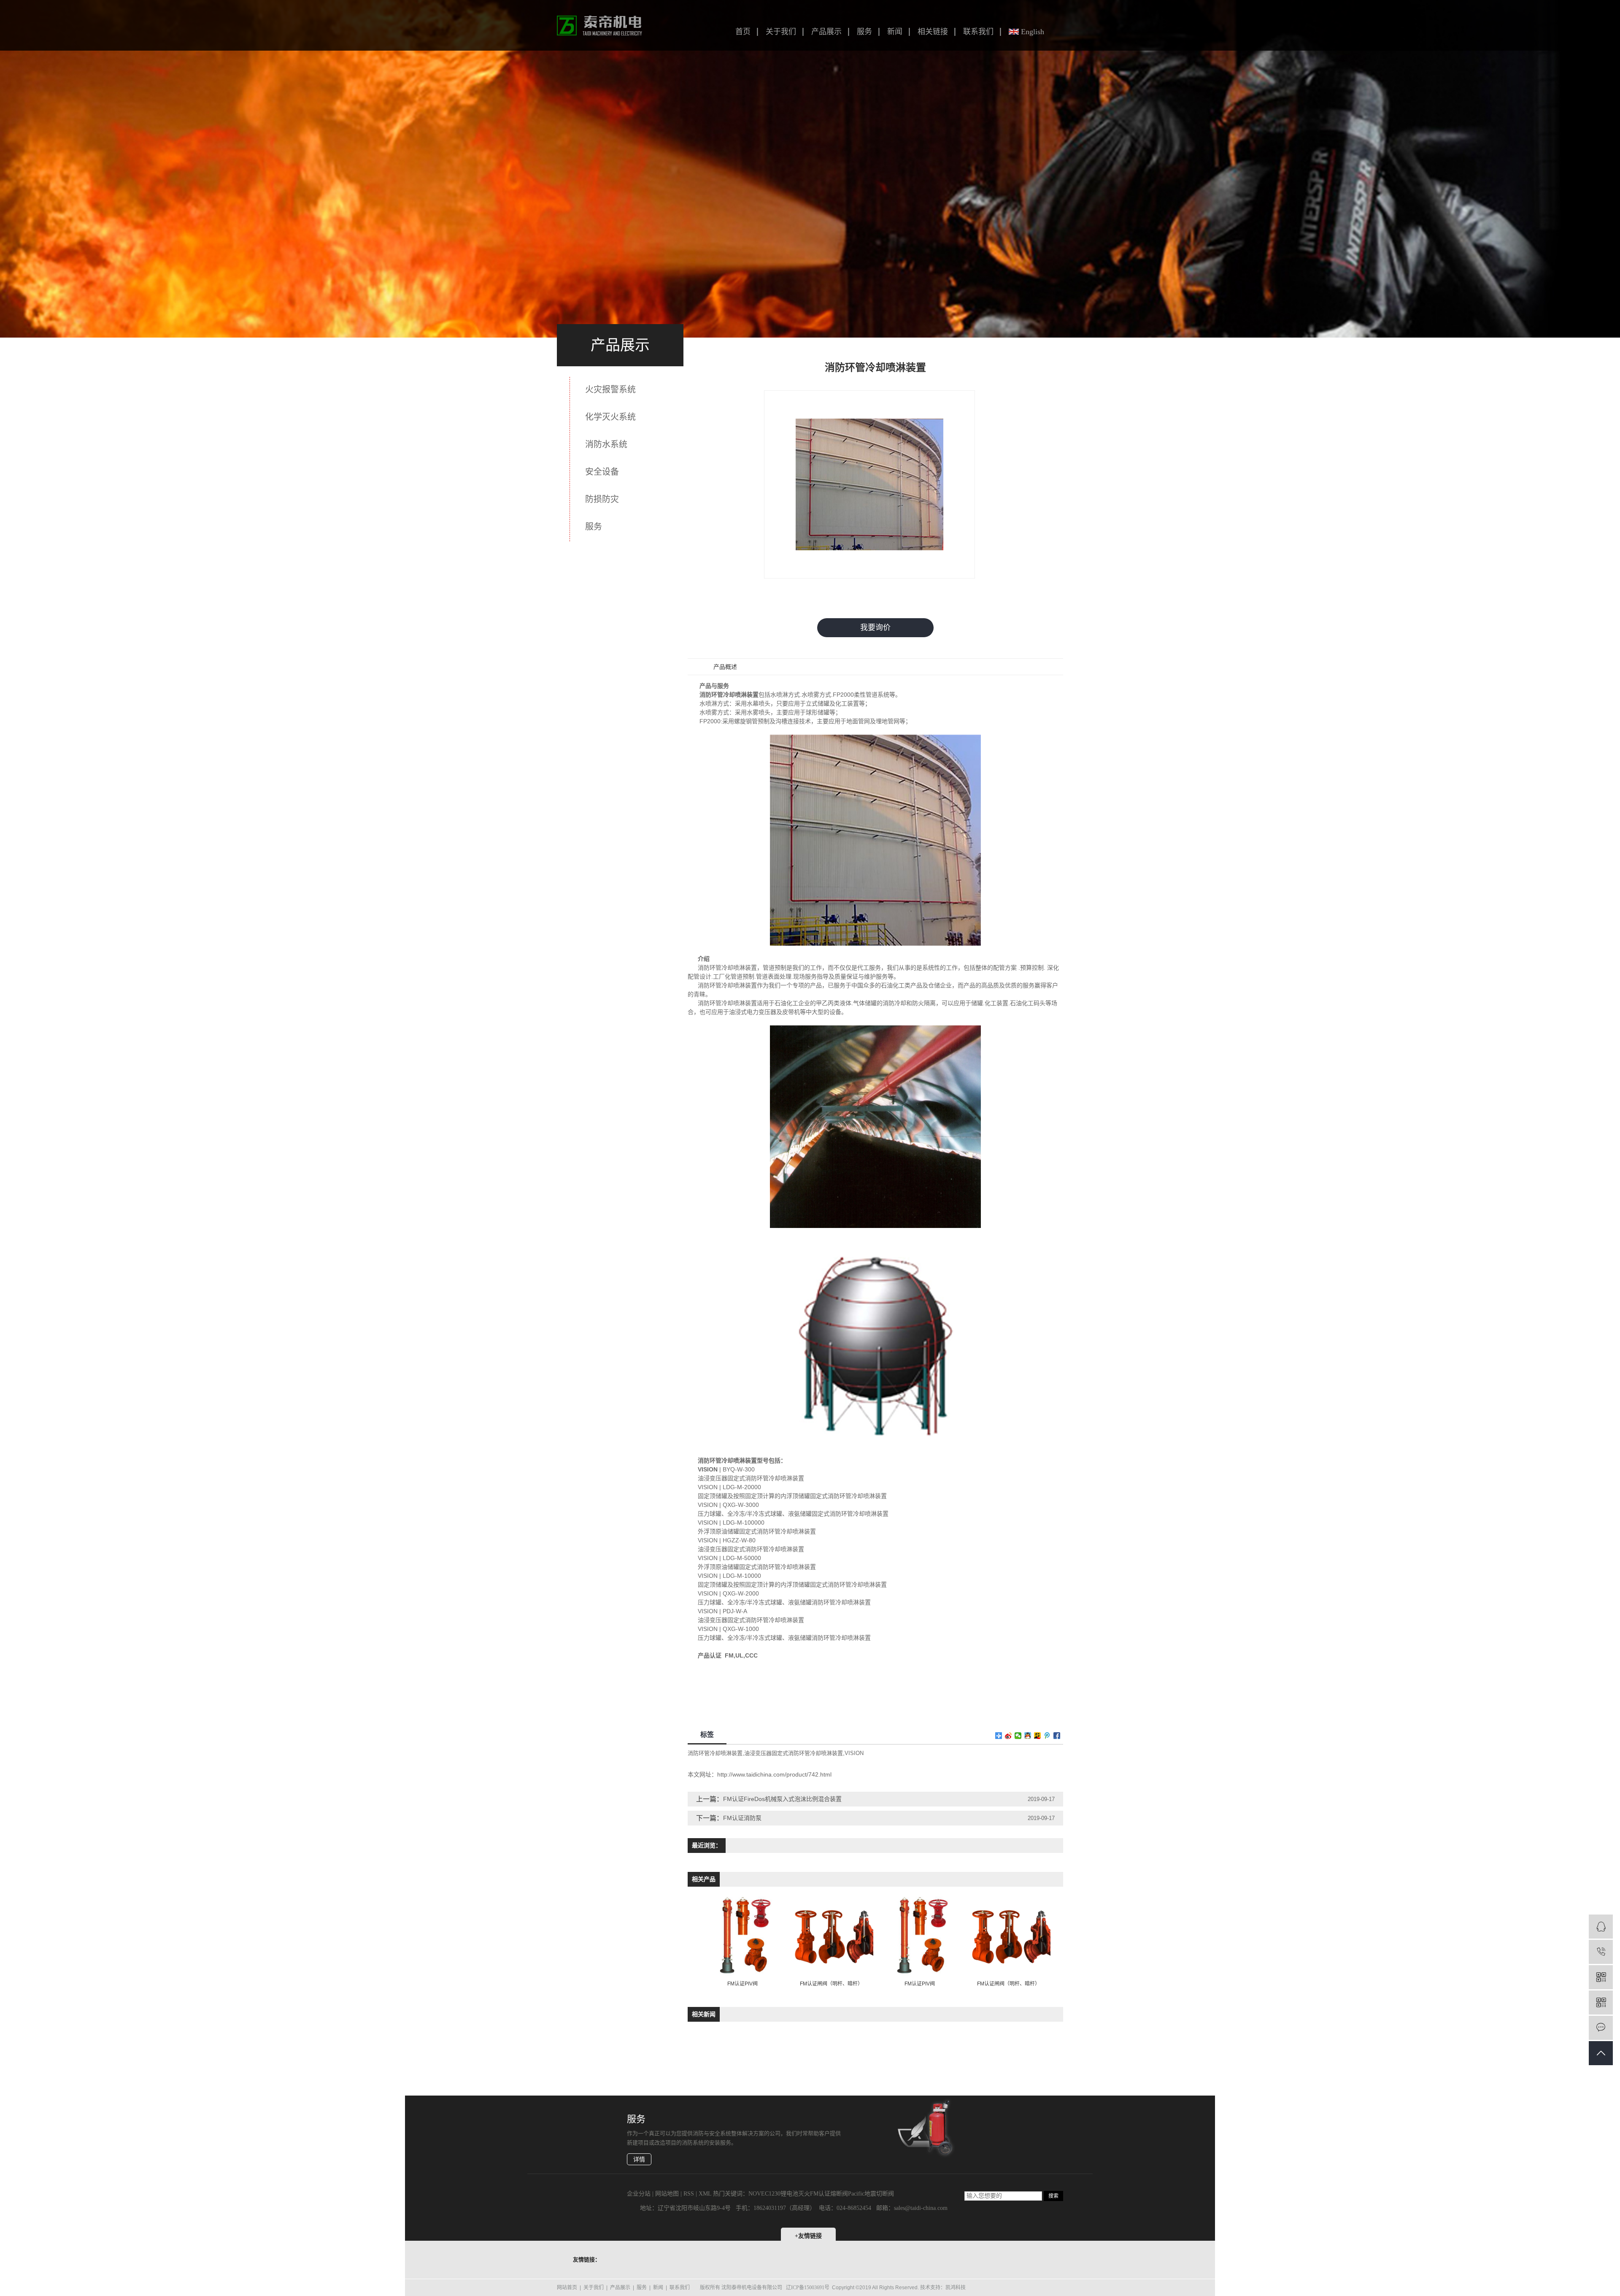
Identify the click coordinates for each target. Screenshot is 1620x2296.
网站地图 (667, 2194)
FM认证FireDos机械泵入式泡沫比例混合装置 (782, 1799)
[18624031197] (1601, 1952)
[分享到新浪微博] (1008, 1736)
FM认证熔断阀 (829, 2194)
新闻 (895, 32)
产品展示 (826, 32)
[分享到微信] (1018, 1736)
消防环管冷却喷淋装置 (715, 1753)
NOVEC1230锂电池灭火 (779, 2194)
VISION (854, 1753)
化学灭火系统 (610, 417)
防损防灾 (602, 499)
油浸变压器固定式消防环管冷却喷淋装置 (794, 1753)
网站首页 (567, 2288)
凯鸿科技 (956, 2288)
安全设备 (602, 472)
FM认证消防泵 (742, 1818)
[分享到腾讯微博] (1047, 1736)
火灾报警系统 (610, 389)
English (1033, 32)
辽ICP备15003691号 (808, 2288)
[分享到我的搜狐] (1038, 1736)
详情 (639, 2159)
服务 (864, 32)
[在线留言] (1601, 2028)
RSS (689, 2194)
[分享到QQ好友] (1028, 1736)
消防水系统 (606, 444)
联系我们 (978, 32)
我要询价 (875, 627)
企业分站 (639, 2194)
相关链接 (933, 32)
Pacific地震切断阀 (871, 2194)
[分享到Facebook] (1057, 1736)
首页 (743, 32)
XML (705, 2194)
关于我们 (781, 32)
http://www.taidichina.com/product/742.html (774, 1774)
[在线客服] (1601, 1927)
